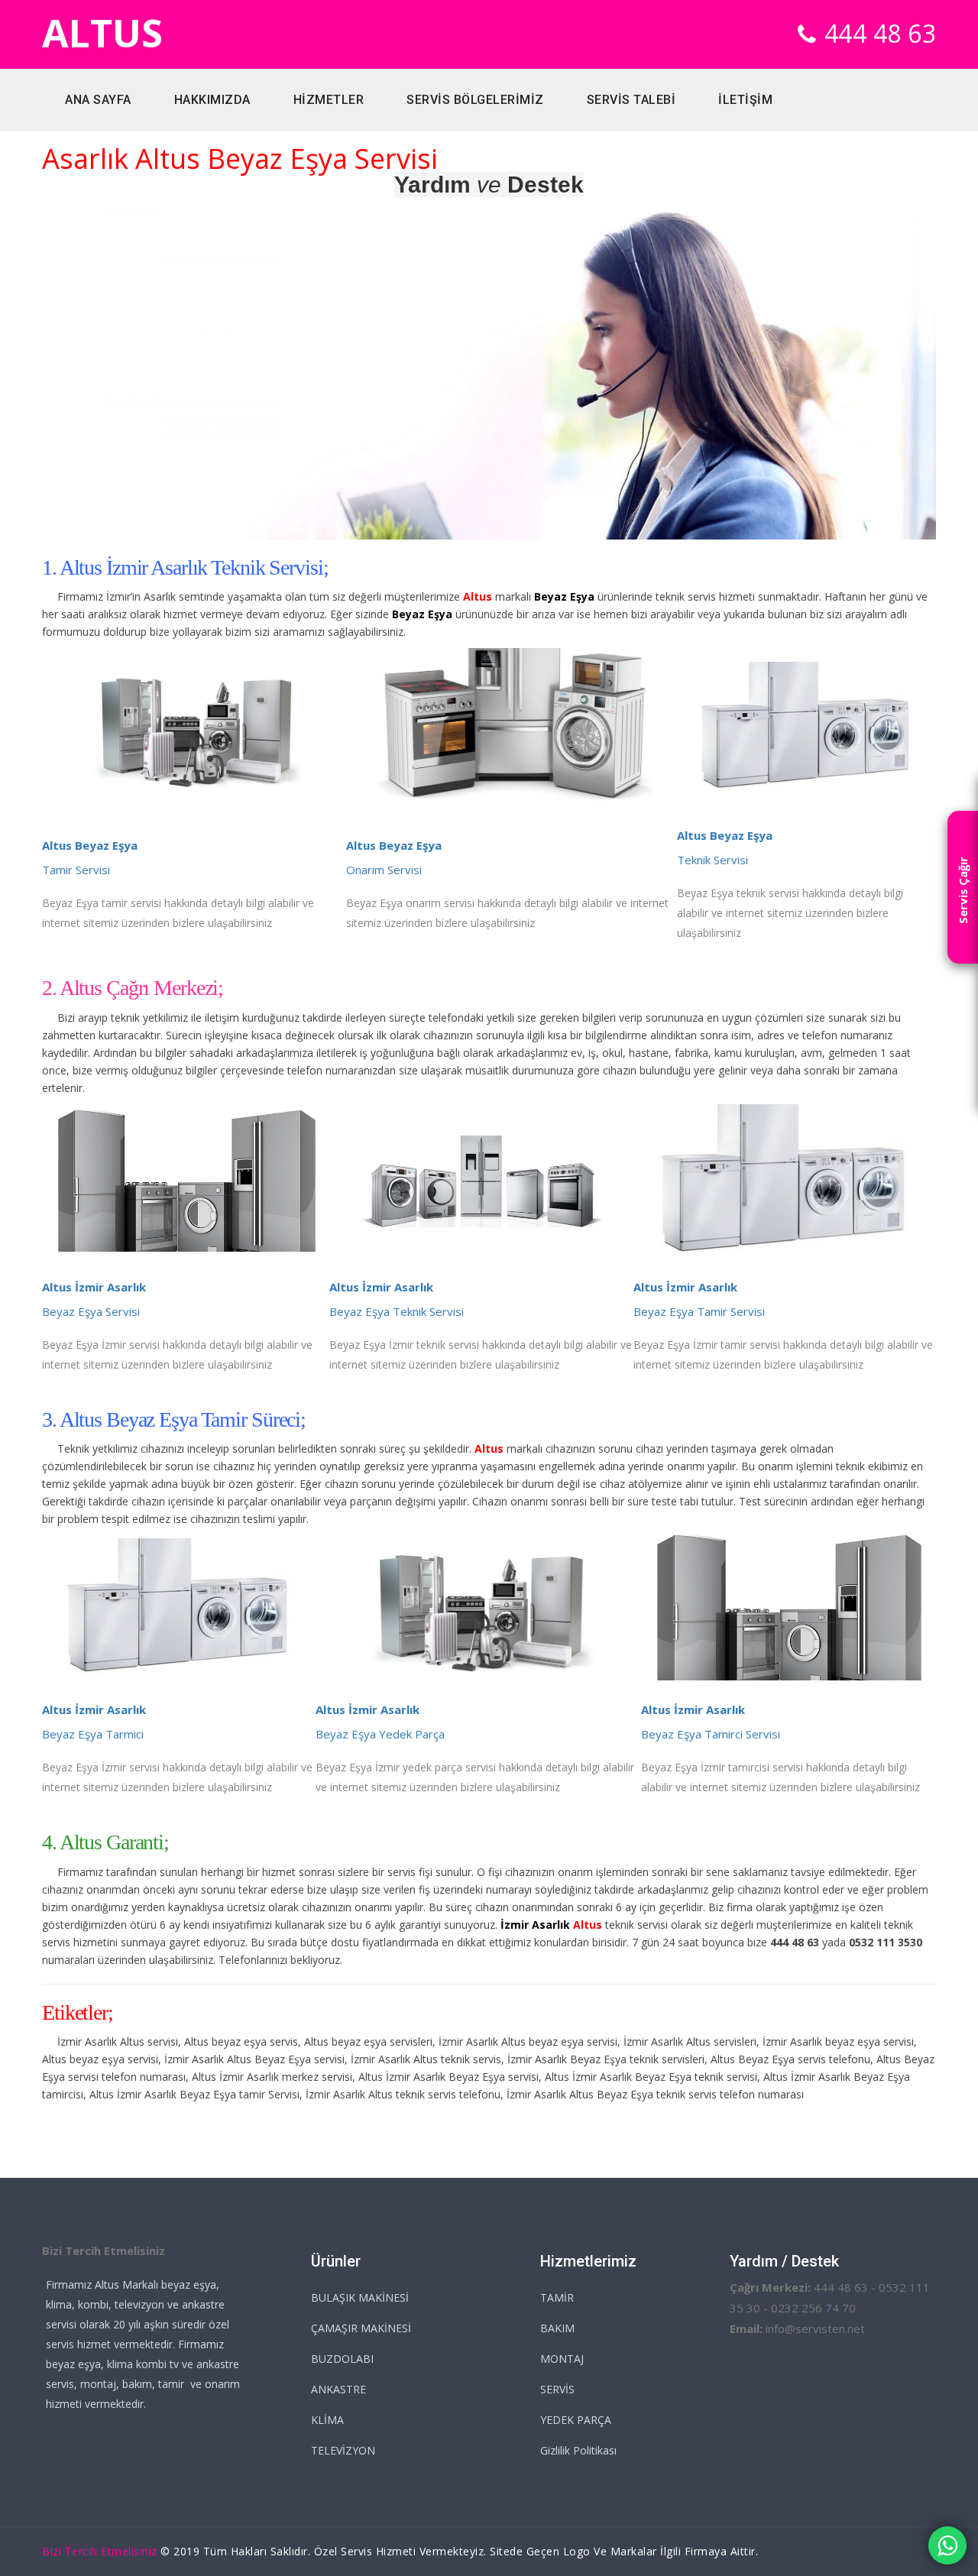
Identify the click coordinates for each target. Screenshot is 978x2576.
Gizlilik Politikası (578, 2450)
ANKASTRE (338, 2389)
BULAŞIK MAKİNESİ (360, 2297)
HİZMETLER (329, 100)
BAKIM (557, 2328)
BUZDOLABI (342, 2359)
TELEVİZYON (343, 2450)
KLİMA (327, 2420)
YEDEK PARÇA (576, 2420)
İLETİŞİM (745, 100)
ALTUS (102, 33)
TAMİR (557, 2297)
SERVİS (557, 2389)
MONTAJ (562, 2359)
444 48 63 (881, 33)
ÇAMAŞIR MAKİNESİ (361, 2328)
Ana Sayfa (98, 100)
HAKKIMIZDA (212, 100)
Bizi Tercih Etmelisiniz (100, 2551)
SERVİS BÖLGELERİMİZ (475, 100)
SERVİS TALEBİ (631, 100)
